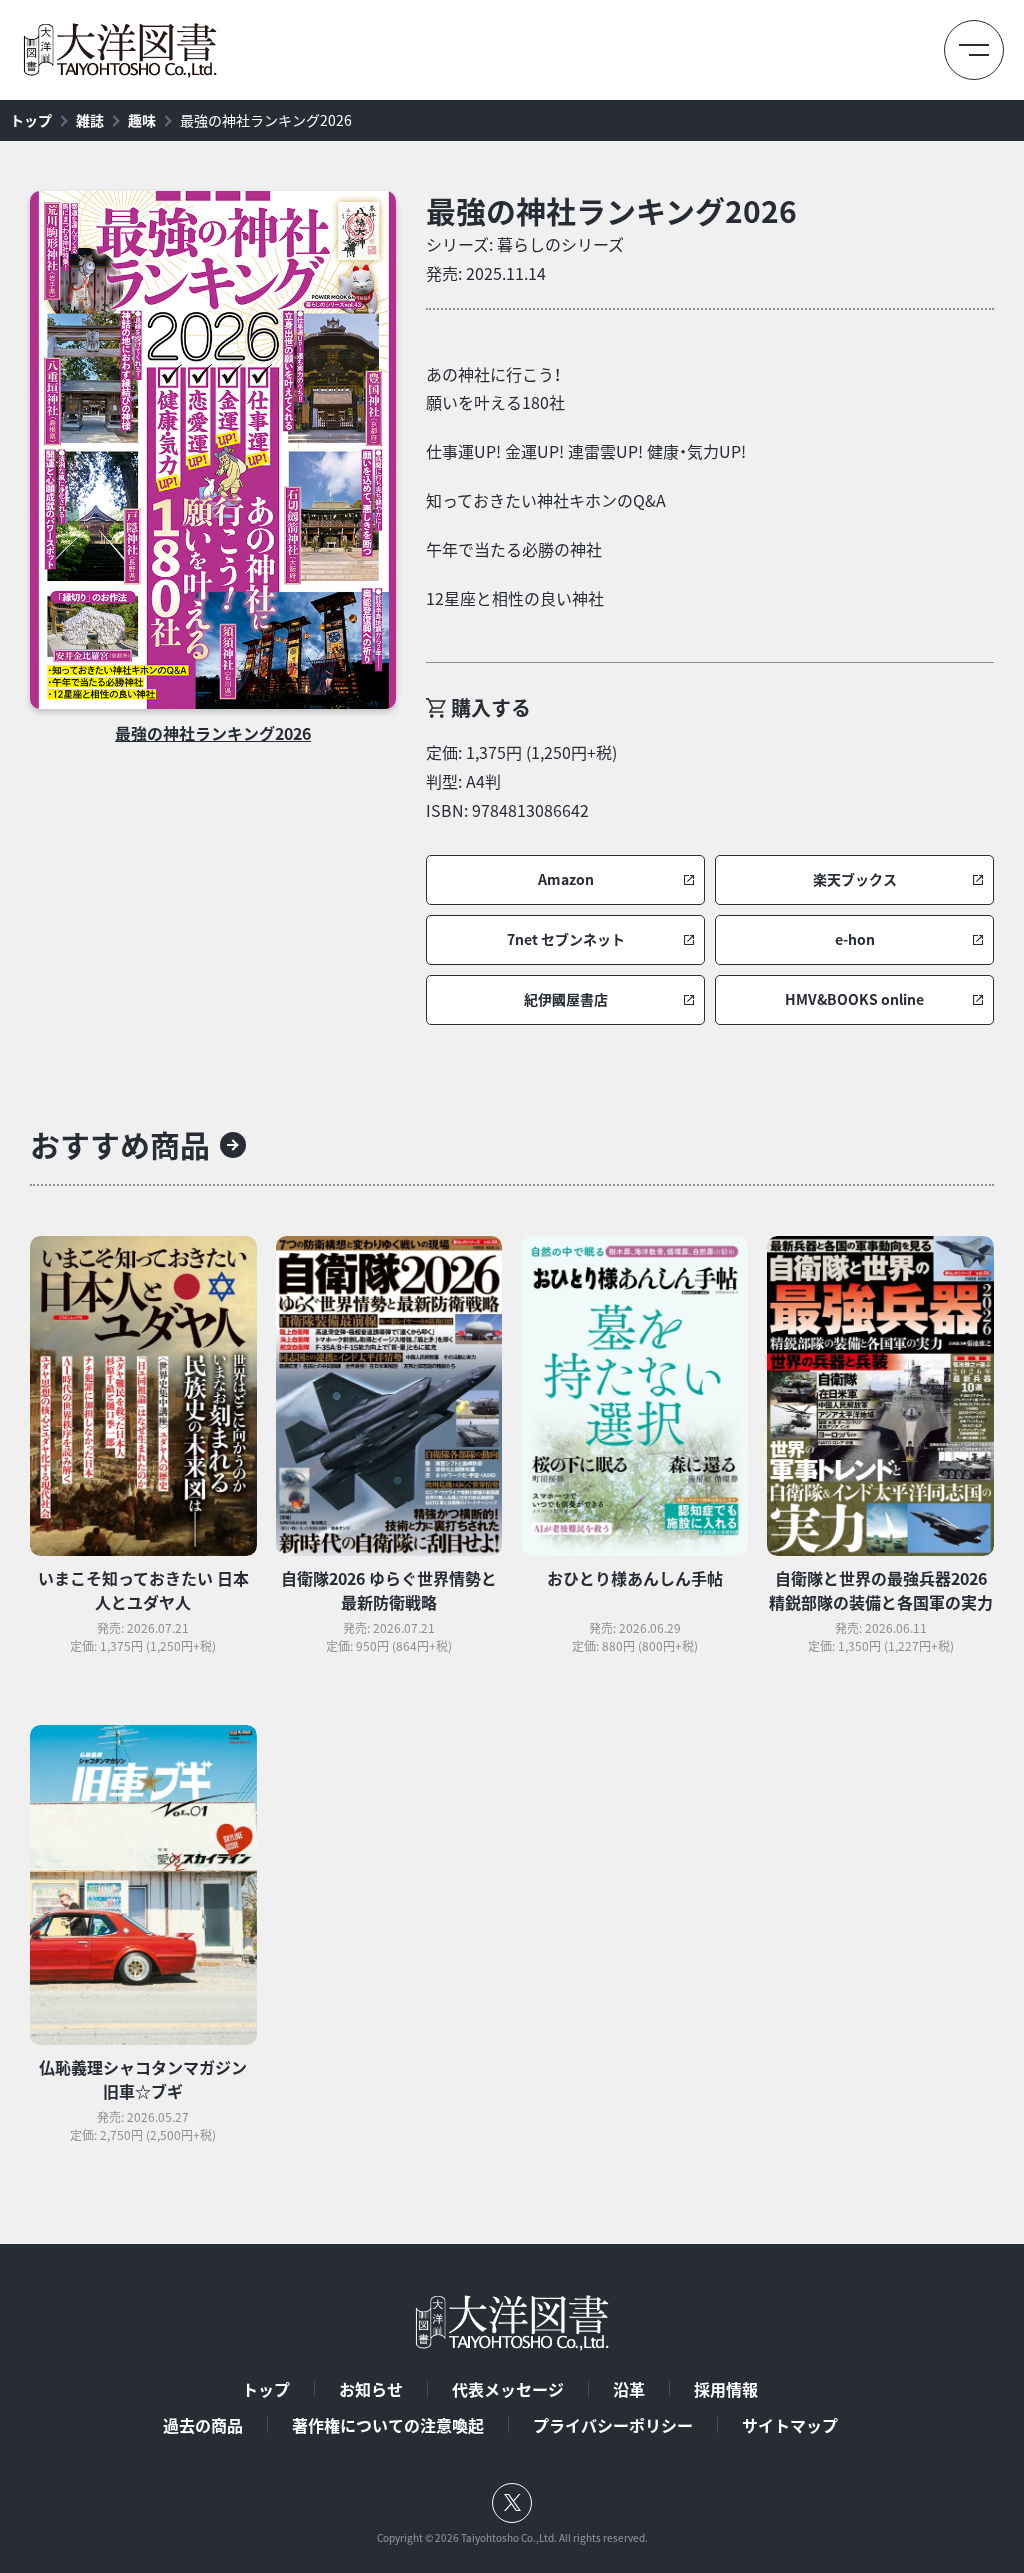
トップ (31, 120)
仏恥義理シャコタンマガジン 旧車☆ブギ (143, 2079)
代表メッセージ (508, 2389)
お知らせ (371, 2389)
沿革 (629, 2389)
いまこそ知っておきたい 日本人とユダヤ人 (143, 1590)
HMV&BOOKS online (854, 999)
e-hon (855, 939)
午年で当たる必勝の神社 (514, 549)
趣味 (142, 120)
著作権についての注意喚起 (388, 2425)
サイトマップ (790, 2425)
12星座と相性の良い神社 (515, 598)
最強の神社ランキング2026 (266, 120)
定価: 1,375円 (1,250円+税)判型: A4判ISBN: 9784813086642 (521, 781)
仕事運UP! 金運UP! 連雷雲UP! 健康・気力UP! (586, 451)
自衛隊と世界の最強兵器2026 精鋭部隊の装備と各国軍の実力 (881, 1590)
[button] (565, 880)
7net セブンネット (566, 939)
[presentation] (213, 450)
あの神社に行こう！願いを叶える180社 (495, 388)
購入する (491, 707)
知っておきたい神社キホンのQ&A (546, 500)
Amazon (566, 879)
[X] (512, 2503)
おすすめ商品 (120, 1144)
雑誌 (90, 120)
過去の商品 (203, 2425)
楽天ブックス (855, 879)
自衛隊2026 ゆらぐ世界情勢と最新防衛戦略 (389, 1590)
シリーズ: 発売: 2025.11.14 (525, 258)
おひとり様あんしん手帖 (635, 1578)
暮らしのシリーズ (560, 244)
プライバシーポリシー (613, 2425)
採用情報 (726, 2389)
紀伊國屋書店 (566, 999)
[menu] (974, 50)
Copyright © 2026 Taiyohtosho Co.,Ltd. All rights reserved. (512, 2538)
